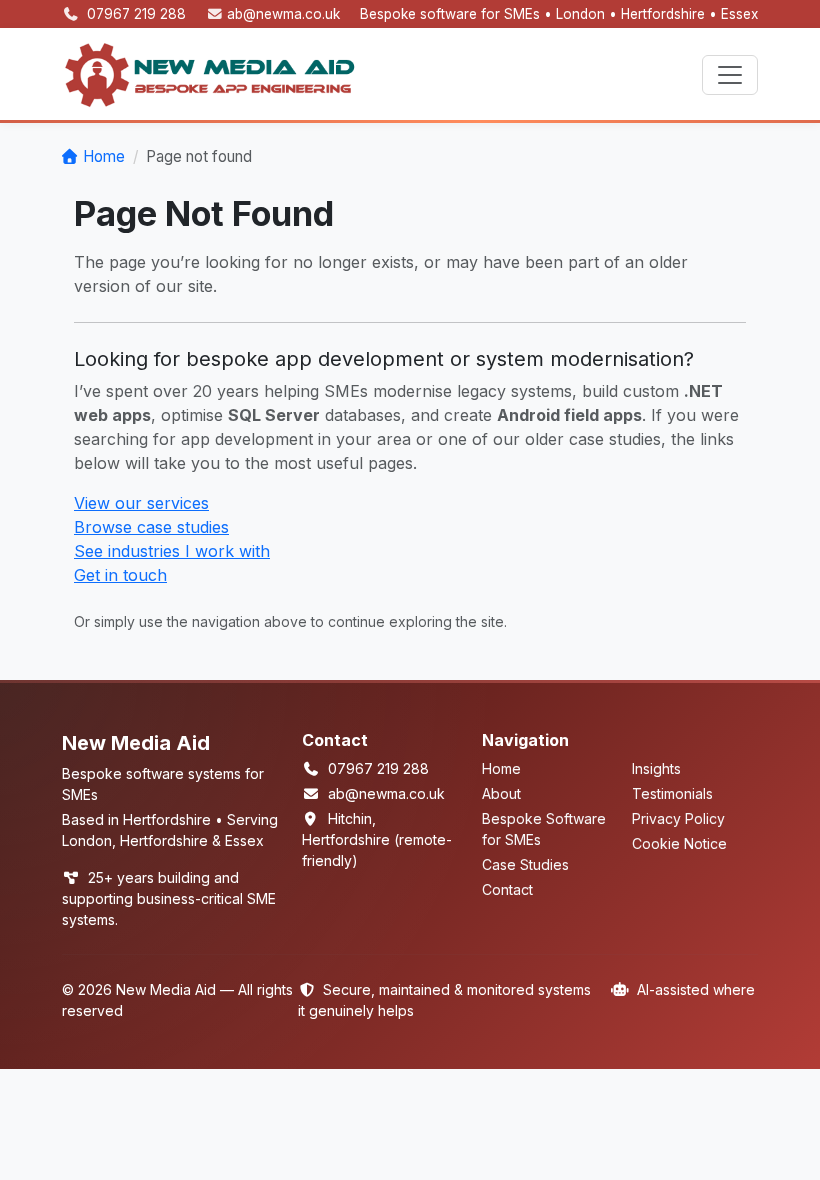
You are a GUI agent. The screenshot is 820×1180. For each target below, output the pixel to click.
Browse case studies (151, 527)
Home (104, 156)
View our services (141, 503)
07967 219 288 (138, 14)
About (501, 793)
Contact (507, 889)
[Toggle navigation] (730, 75)
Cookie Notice (679, 843)
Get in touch (120, 575)
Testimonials (672, 793)
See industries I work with (172, 551)
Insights (656, 768)
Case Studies (525, 864)
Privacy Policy (678, 818)
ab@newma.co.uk (283, 14)
